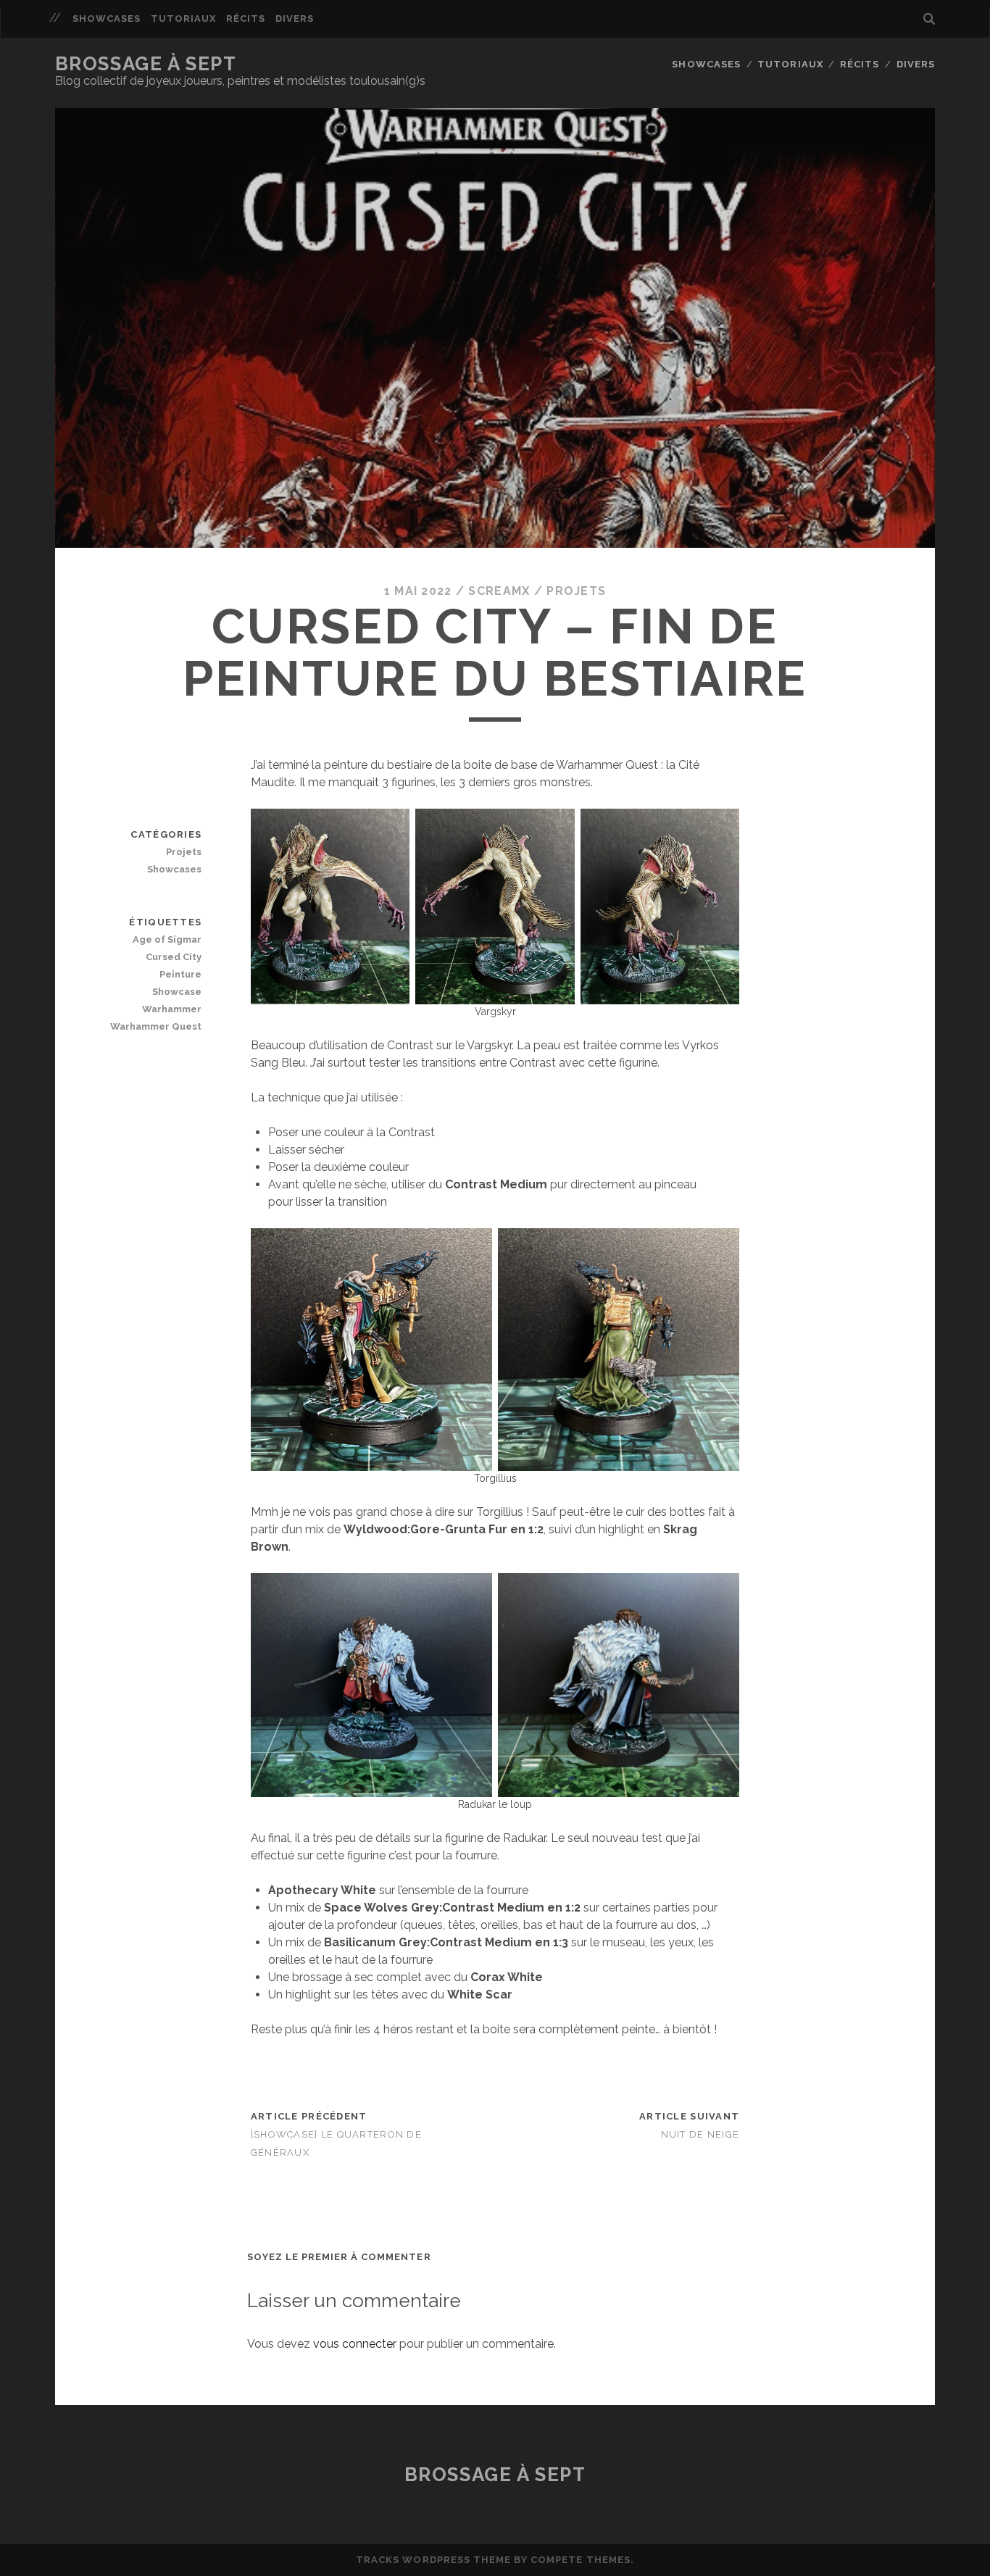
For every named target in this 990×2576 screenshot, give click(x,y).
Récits (246, 18)
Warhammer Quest (156, 1026)
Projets (576, 591)
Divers (295, 18)
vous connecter (355, 2344)
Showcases (107, 18)
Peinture (180, 974)
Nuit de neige (700, 2134)
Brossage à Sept (146, 64)
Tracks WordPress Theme (433, 2560)
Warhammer (172, 1009)
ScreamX (499, 591)
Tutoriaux (183, 18)
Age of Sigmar (167, 939)
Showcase (177, 992)
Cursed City (174, 957)
